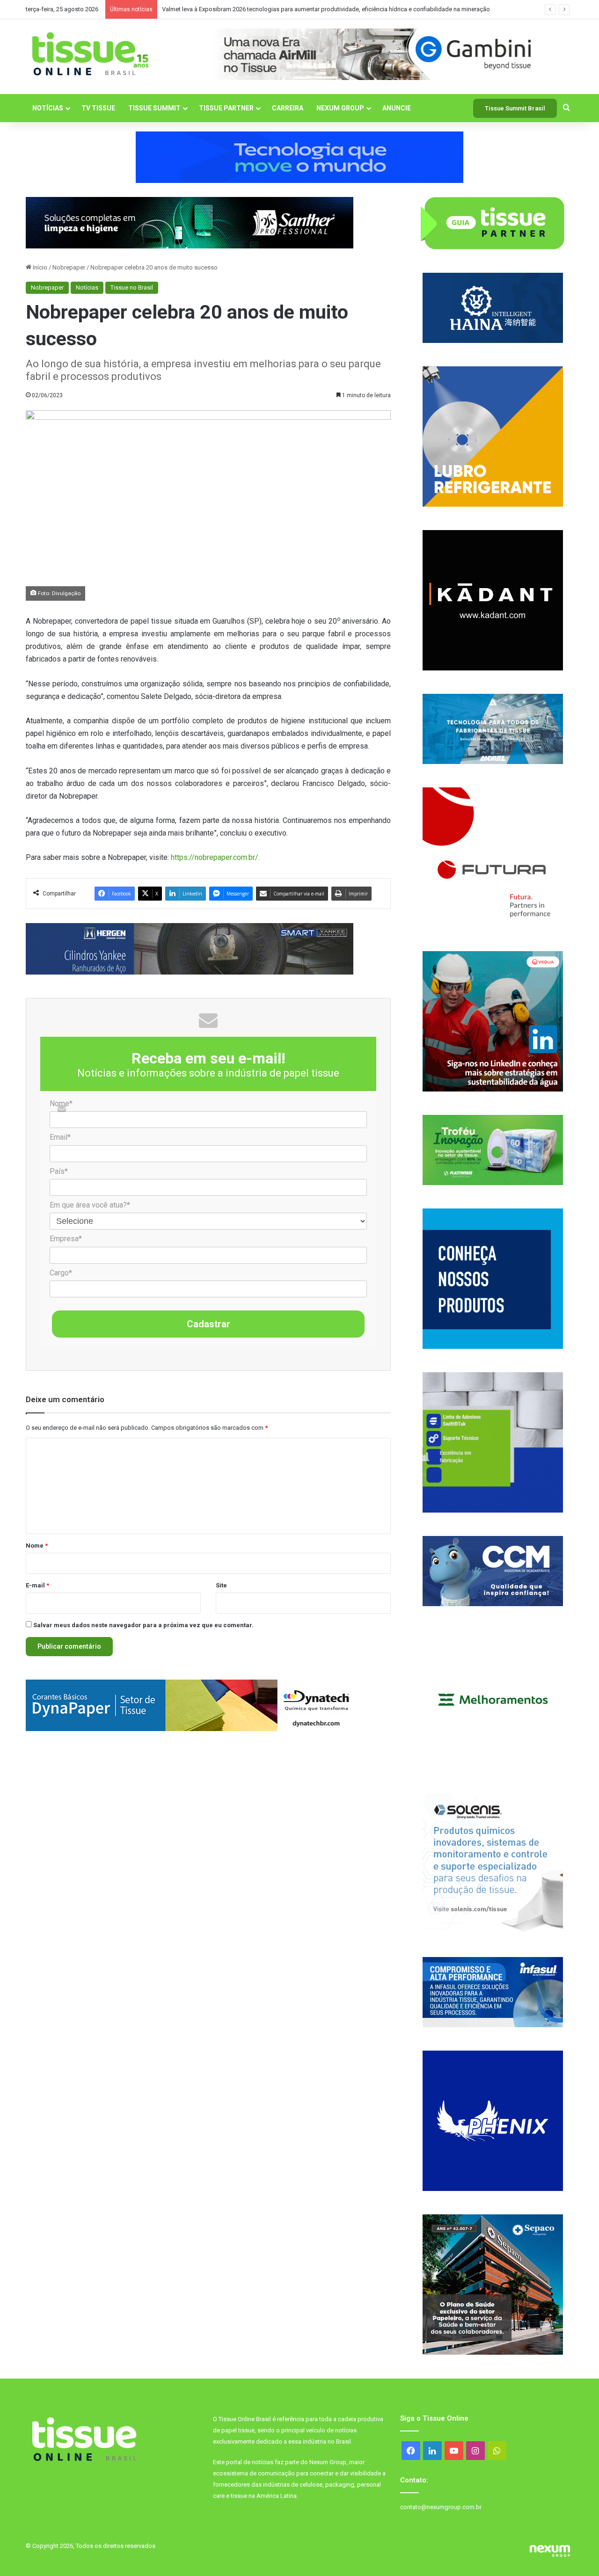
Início (39, 267)
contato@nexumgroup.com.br (441, 2507)
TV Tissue (98, 108)
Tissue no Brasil (132, 287)
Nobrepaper (69, 267)
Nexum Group (340, 108)
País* (59, 1171)
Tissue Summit (154, 108)
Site (221, 1585)
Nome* (61, 1103)
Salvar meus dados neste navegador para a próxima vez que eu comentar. (143, 1625)
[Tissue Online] (90, 54)
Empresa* (66, 1239)
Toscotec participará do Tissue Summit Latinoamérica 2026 (242, 9)
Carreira (288, 108)
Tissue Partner (226, 108)
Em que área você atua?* (90, 1205)
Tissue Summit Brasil (515, 108)
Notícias (48, 108)
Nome (37, 1546)
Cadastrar (208, 1324)
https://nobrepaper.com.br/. (215, 857)
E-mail (37, 1585)
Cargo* (61, 1273)
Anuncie (397, 108)
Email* (60, 1137)
